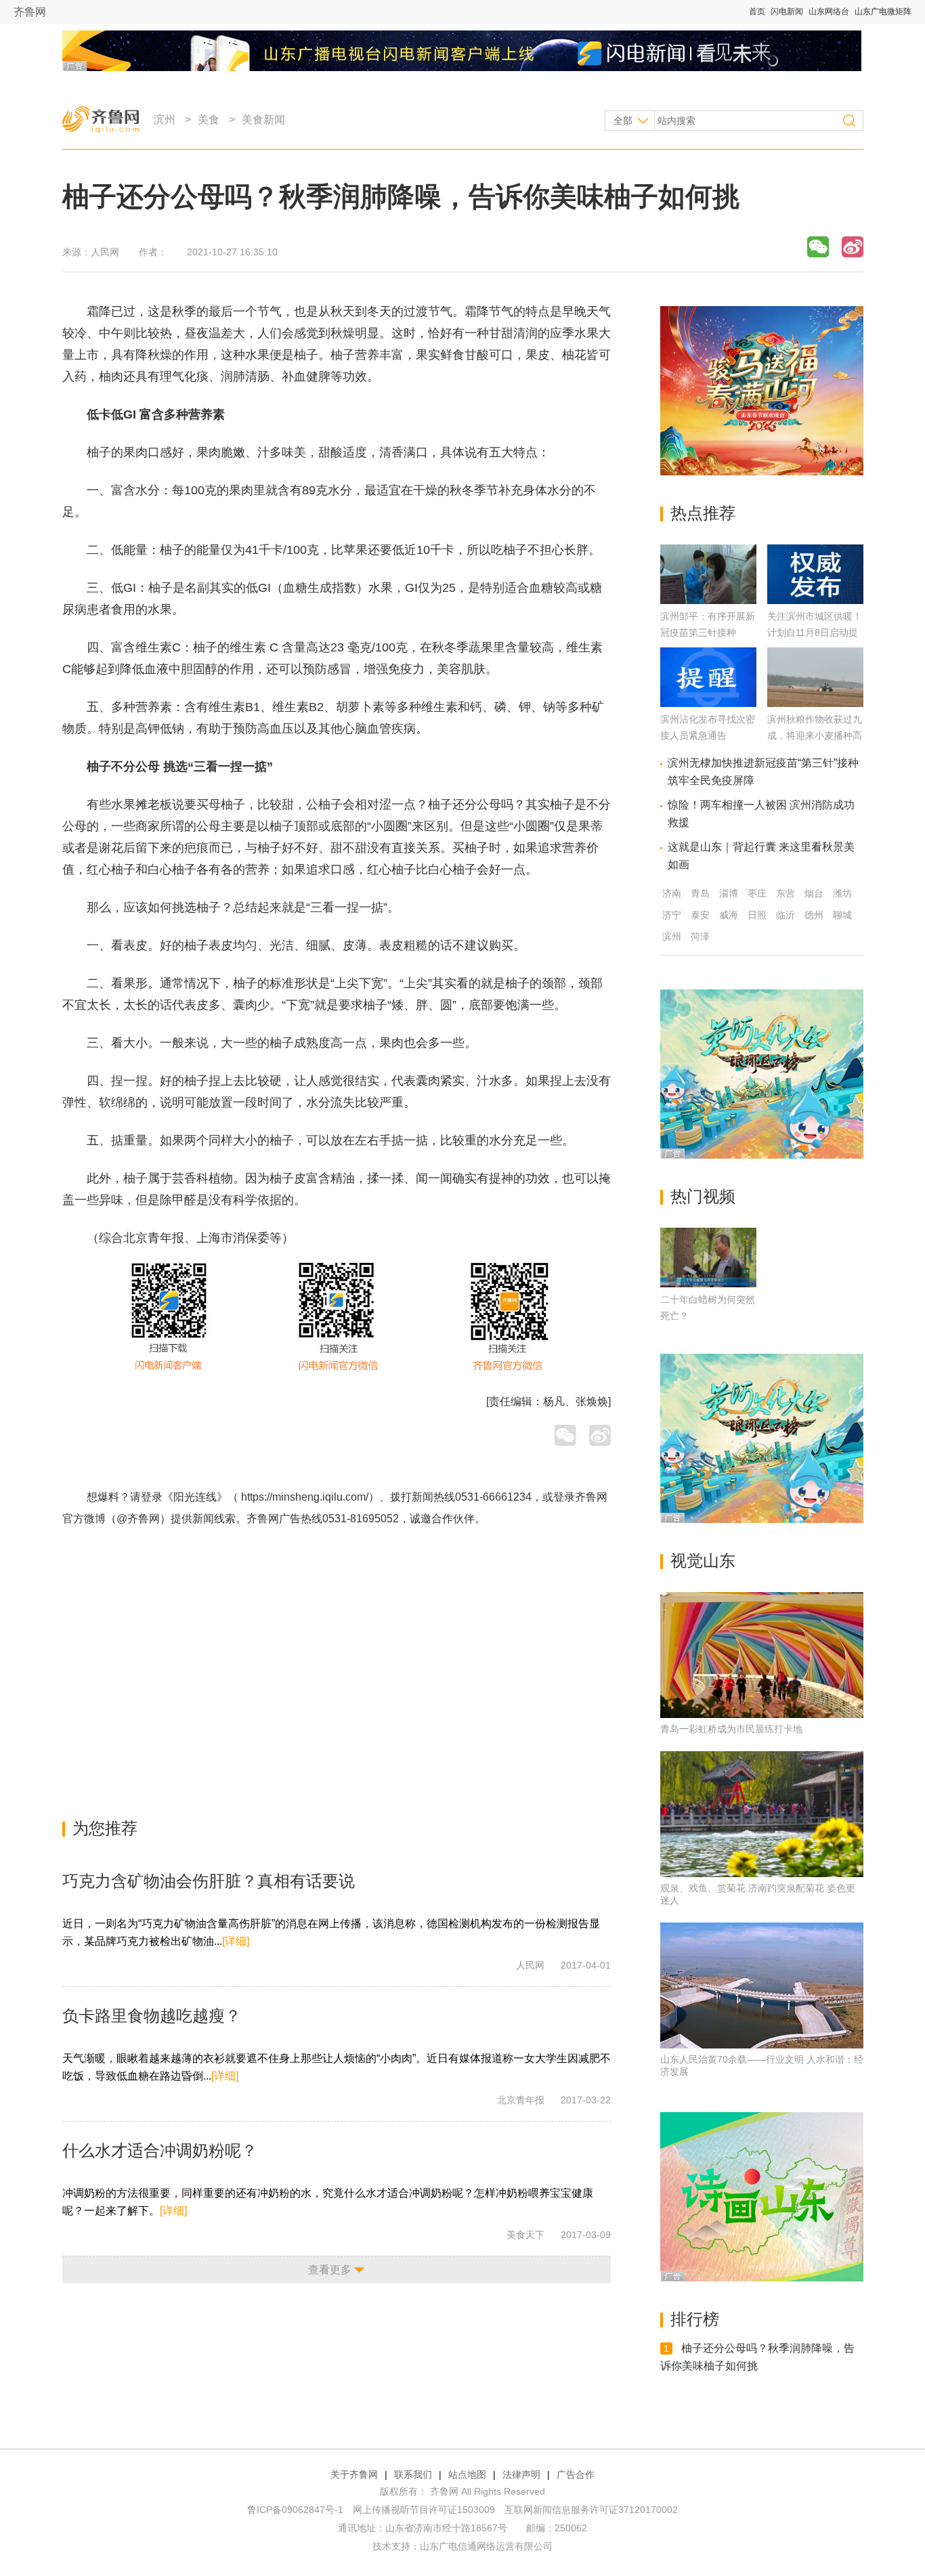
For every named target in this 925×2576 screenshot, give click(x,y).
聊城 (842, 915)
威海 (729, 915)
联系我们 (413, 2474)
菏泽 (700, 937)
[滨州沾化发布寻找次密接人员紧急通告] (708, 703)
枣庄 (757, 893)
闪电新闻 (787, 12)
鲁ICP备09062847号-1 (295, 2510)
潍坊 (842, 893)
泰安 (700, 915)
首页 (757, 12)
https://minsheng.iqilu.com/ (305, 1497)
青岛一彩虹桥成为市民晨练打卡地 (731, 1729)
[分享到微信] (818, 247)
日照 (757, 915)
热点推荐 (703, 513)
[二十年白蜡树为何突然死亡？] (708, 1258)
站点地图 (467, 2474)
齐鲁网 (30, 12)
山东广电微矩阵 (883, 12)
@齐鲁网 (138, 1519)
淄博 (729, 893)
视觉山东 (703, 1561)
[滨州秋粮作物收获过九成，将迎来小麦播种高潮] (815, 703)
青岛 (700, 893)
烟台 (814, 893)
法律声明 (521, 2474)
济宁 (672, 915)
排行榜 (695, 2319)
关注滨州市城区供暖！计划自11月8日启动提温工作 (815, 632)
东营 (786, 893)
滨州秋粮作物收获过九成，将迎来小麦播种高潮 (815, 735)
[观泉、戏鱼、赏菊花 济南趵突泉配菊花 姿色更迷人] (762, 1814)
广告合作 (576, 2474)
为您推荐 (105, 1828)
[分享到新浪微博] (853, 247)
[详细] (236, 1941)
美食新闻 (263, 120)
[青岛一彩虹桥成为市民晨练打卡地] (762, 1655)
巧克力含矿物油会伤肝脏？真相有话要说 (209, 1881)
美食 (209, 120)
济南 (672, 893)
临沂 (786, 915)
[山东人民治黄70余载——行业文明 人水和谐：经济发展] (762, 1985)
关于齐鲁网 (354, 2474)
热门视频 (703, 1196)
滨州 (165, 120)
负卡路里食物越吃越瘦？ (152, 2016)
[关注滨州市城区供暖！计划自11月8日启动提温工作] (815, 600)
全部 (623, 121)
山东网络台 (829, 12)
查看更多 (330, 2270)
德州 (814, 915)
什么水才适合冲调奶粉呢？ (160, 2150)
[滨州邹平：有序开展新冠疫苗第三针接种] (708, 600)
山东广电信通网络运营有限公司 (486, 2546)
